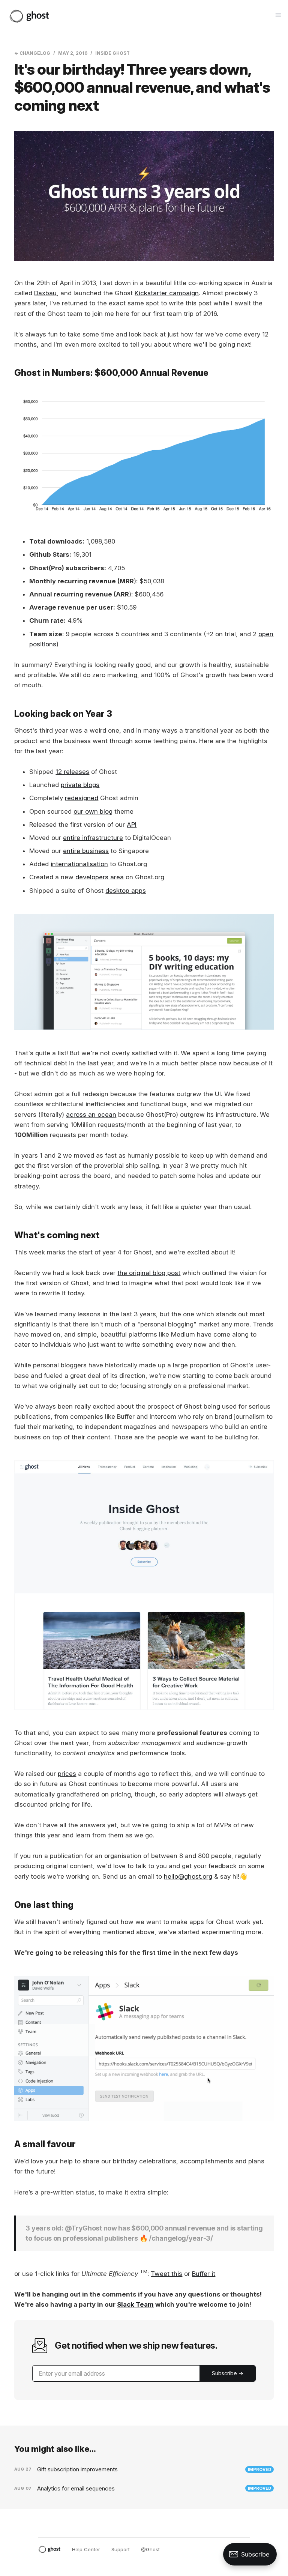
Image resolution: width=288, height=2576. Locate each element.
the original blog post (149, 1273)
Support (121, 2549)
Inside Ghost (112, 53)
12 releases (72, 772)
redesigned (82, 798)
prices (67, 1774)
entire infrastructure (93, 838)
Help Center (86, 2549)
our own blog (93, 811)
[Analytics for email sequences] (144, 2489)
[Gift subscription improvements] (144, 2469)
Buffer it (204, 2274)
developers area (100, 877)
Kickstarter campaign (167, 293)
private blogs (80, 785)
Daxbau (45, 293)
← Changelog (32, 53)
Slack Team (135, 2304)
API (132, 825)
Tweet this (166, 2274)
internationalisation (79, 864)
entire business (86, 851)
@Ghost (150, 2549)
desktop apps (126, 891)
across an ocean (91, 1115)
